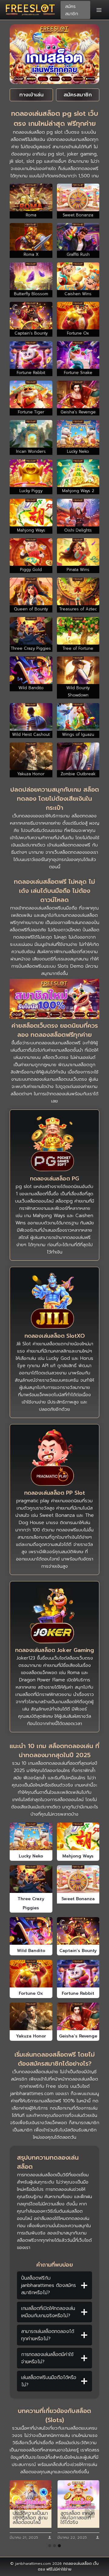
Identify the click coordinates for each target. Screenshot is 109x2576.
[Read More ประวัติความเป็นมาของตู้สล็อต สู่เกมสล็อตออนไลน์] (31, 2495)
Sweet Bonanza (78, 1899)
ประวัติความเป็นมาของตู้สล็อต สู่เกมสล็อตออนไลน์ (30, 2518)
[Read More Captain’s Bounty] (78, 1931)
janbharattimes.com (32, 2094)
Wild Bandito (31, 1951)
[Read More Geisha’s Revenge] (78, 2016)
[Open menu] (99, 10)
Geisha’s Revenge (78, 2036)
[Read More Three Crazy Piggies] (31, 1879)
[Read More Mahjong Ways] (78, 1836)
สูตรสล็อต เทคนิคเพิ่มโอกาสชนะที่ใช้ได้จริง (78, 2518)
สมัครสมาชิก (72, 10)
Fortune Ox (31, 1993)
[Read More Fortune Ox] (31, 1974)
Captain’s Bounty (78, 1951)
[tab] (50, 2546)
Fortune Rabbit (78, 1993)
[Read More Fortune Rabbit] (78, 1974)
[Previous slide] (19, 2511)
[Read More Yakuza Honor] (31, 2016)
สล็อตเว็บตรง (55, 1057)
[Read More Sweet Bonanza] (78, 1879)
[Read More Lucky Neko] (31, 1836)
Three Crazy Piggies (31, 1903)
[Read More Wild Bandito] (31, 1931)
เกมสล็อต (66, 1043)
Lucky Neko (31, 1856)
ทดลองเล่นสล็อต (78, 2564)
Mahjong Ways (78, 1856)
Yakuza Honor (31, 2036)
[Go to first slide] (90, 2511)
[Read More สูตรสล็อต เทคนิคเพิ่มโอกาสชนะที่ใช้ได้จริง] (78, 2495)
